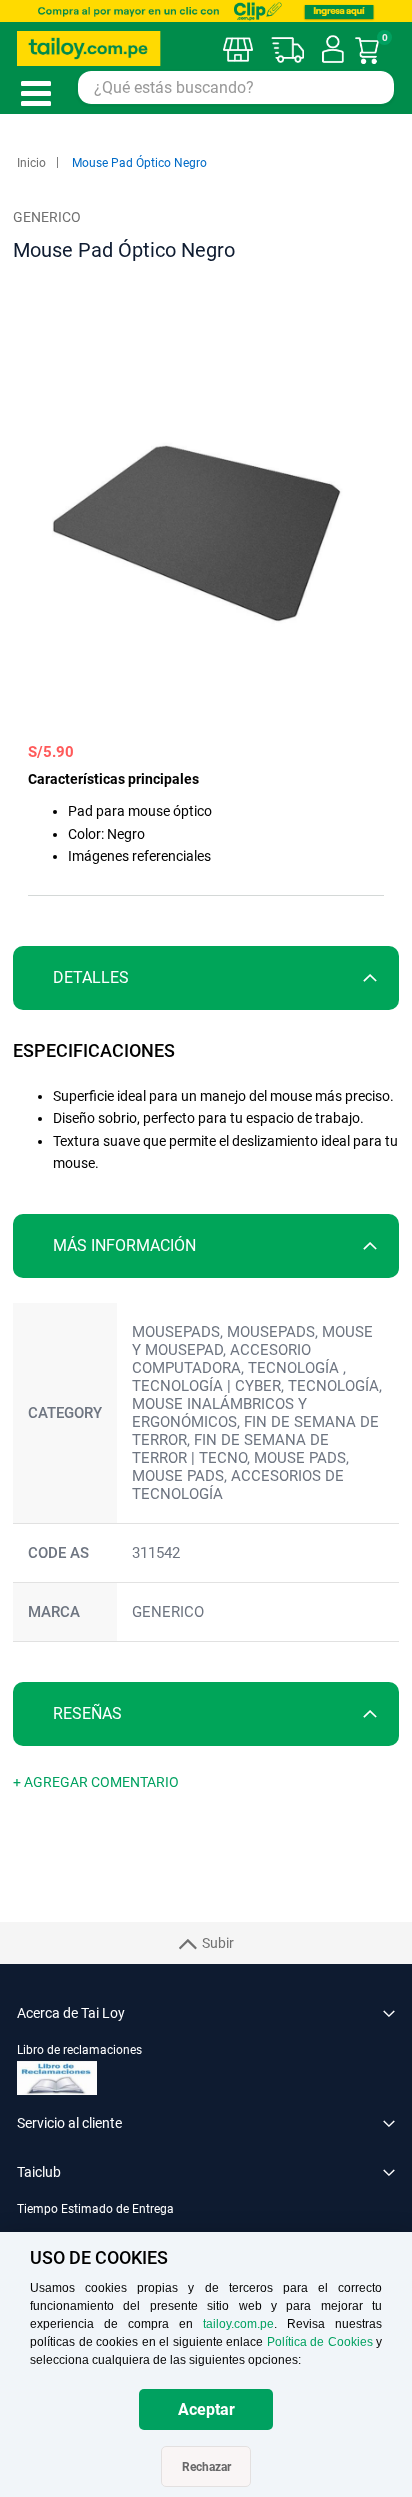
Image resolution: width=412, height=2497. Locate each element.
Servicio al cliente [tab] (69, 2123)
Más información (124, 1245)
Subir (218, 1943)
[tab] (206, 978)
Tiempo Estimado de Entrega (95, 2209)
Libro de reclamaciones (79, 2050)
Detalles (91, 977)
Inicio (31, 163)
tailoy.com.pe (238, 2324)
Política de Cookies (320, 2342)
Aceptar (206, 2409)
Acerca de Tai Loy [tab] (71, 2013)
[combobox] (236, 87)
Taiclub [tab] (39, 2172)
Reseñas (87, 1713)
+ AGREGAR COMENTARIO (96, 1782)
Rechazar (206, 2467)
